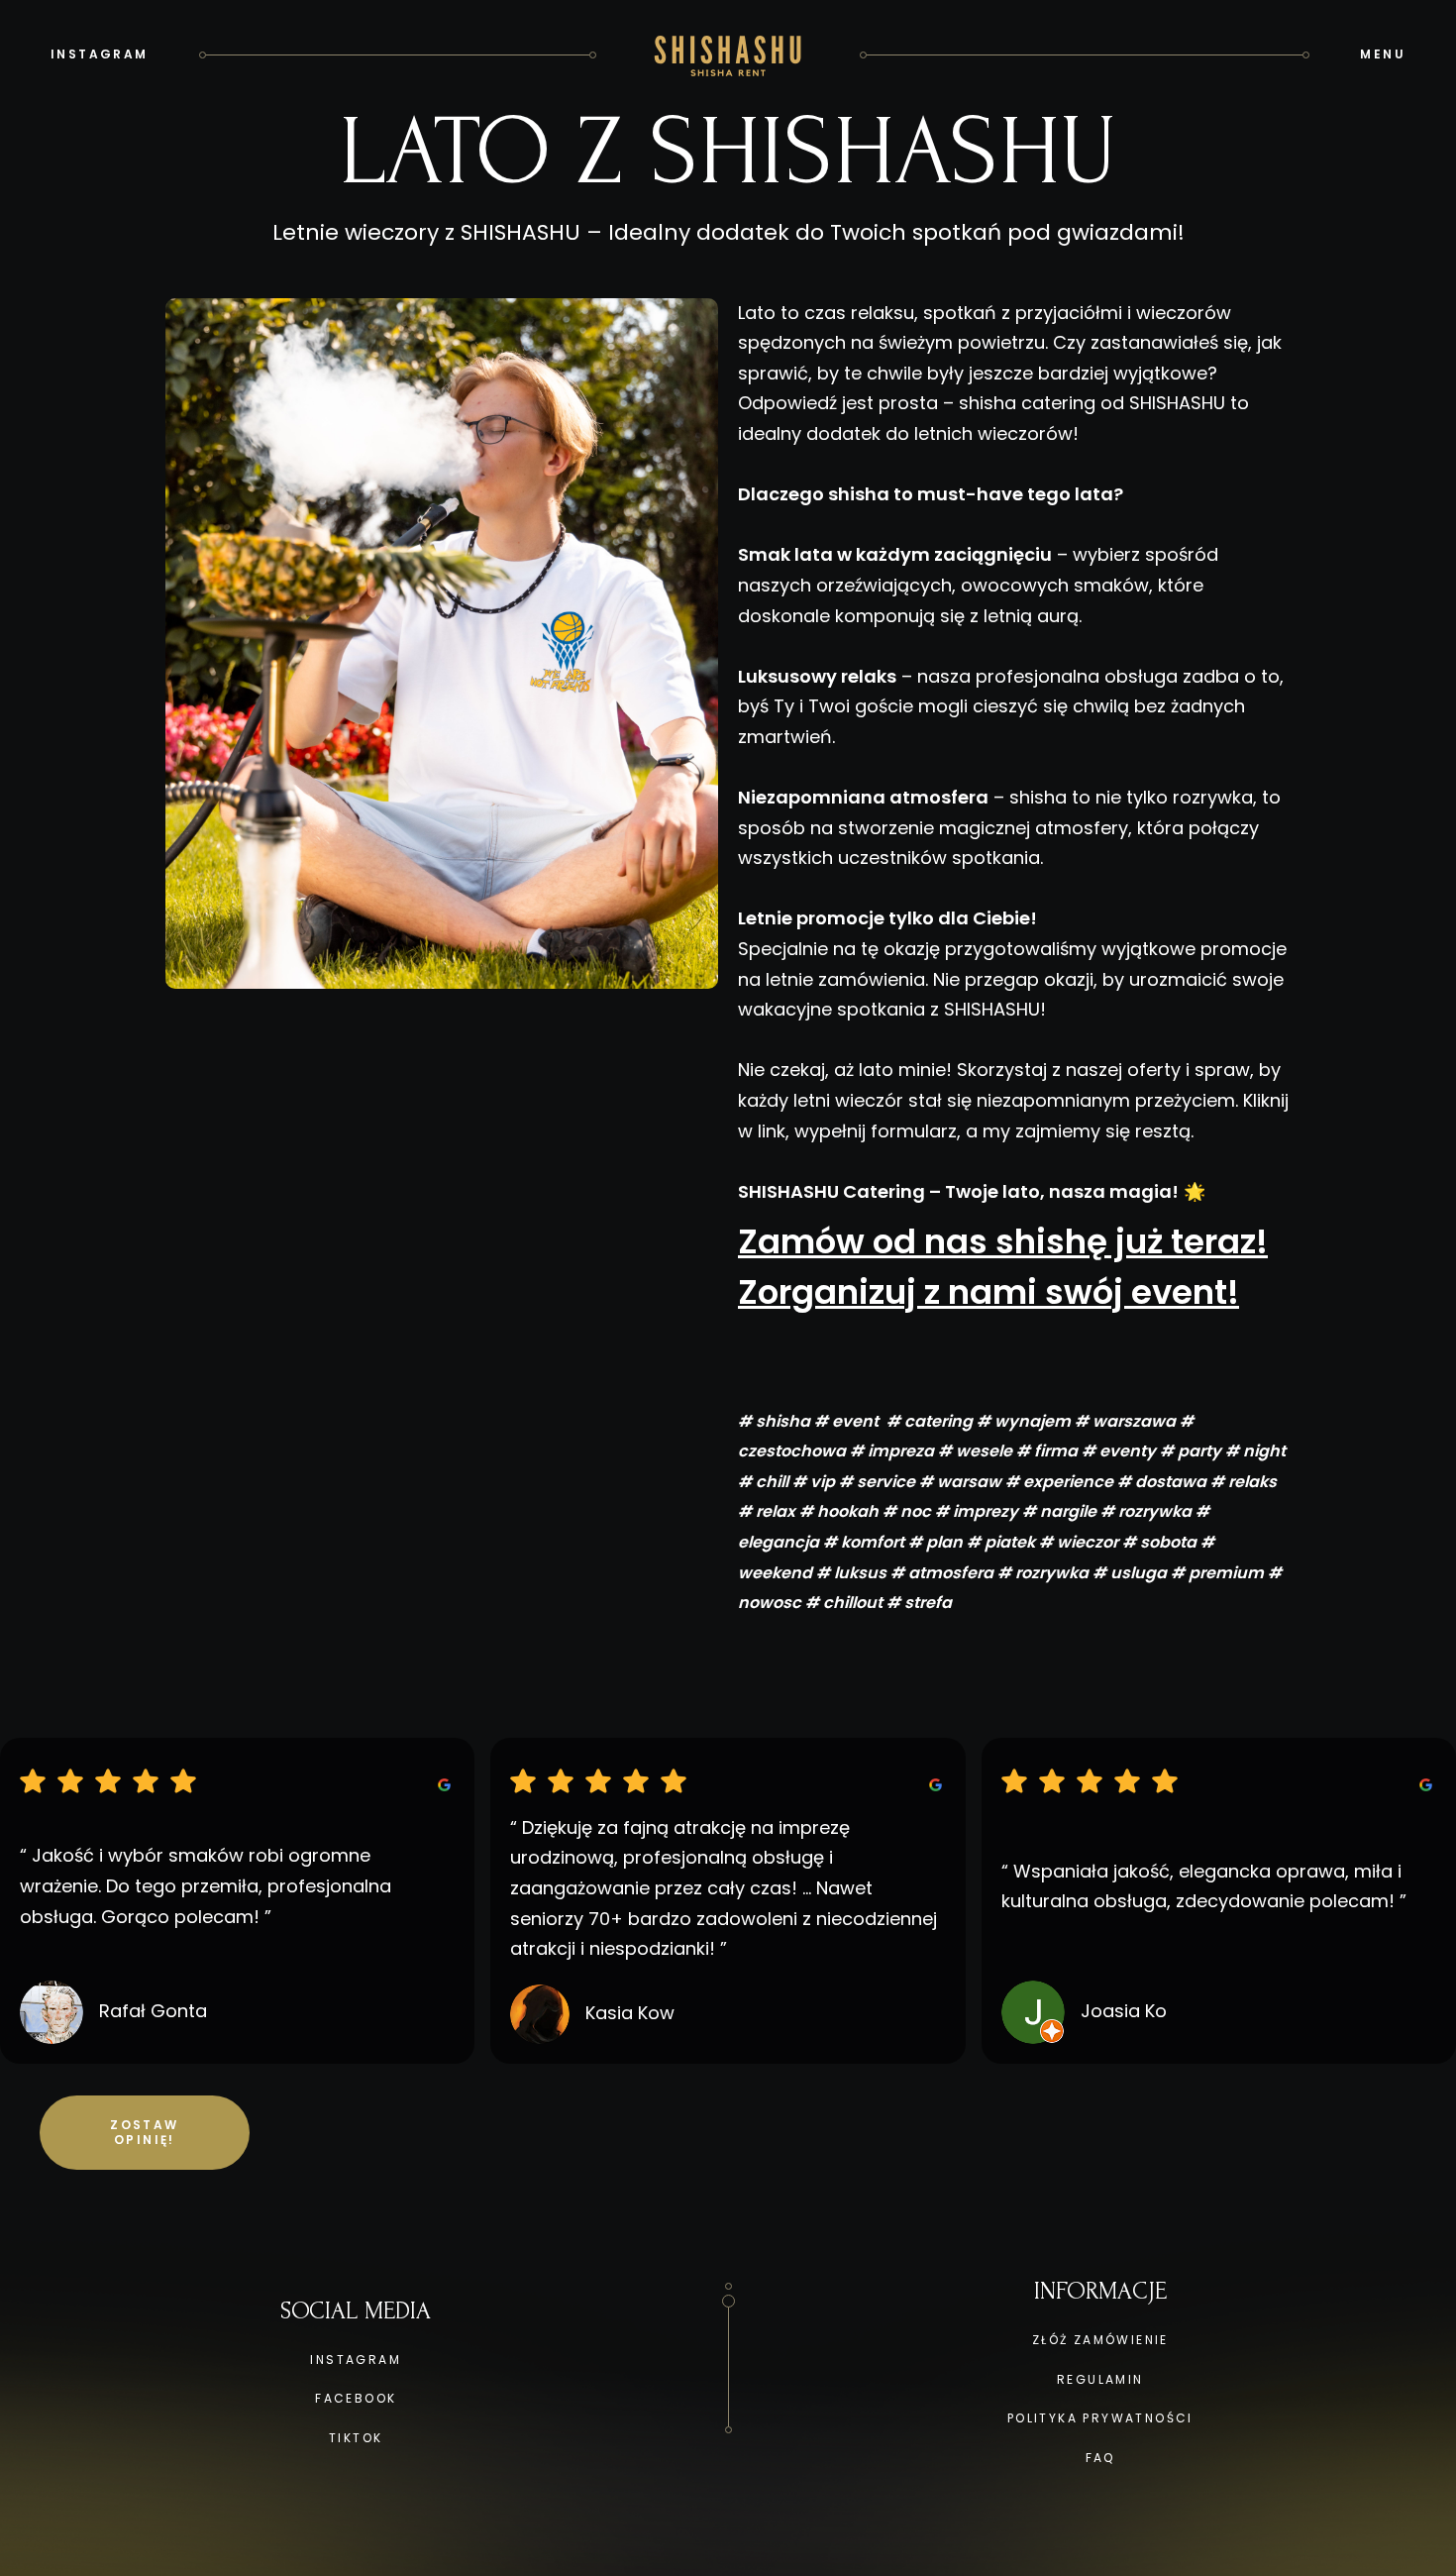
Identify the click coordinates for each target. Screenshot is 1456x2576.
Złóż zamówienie (1100, 2340)
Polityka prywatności (1100, 2418)
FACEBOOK (356, 2398)
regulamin (1100, 2379)
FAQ (1100, 2458)
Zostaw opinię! (144, 2133)
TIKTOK (356, 2438)
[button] (1383, 54)
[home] (728, 54)
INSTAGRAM (356, 2360)
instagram (100, 54)
